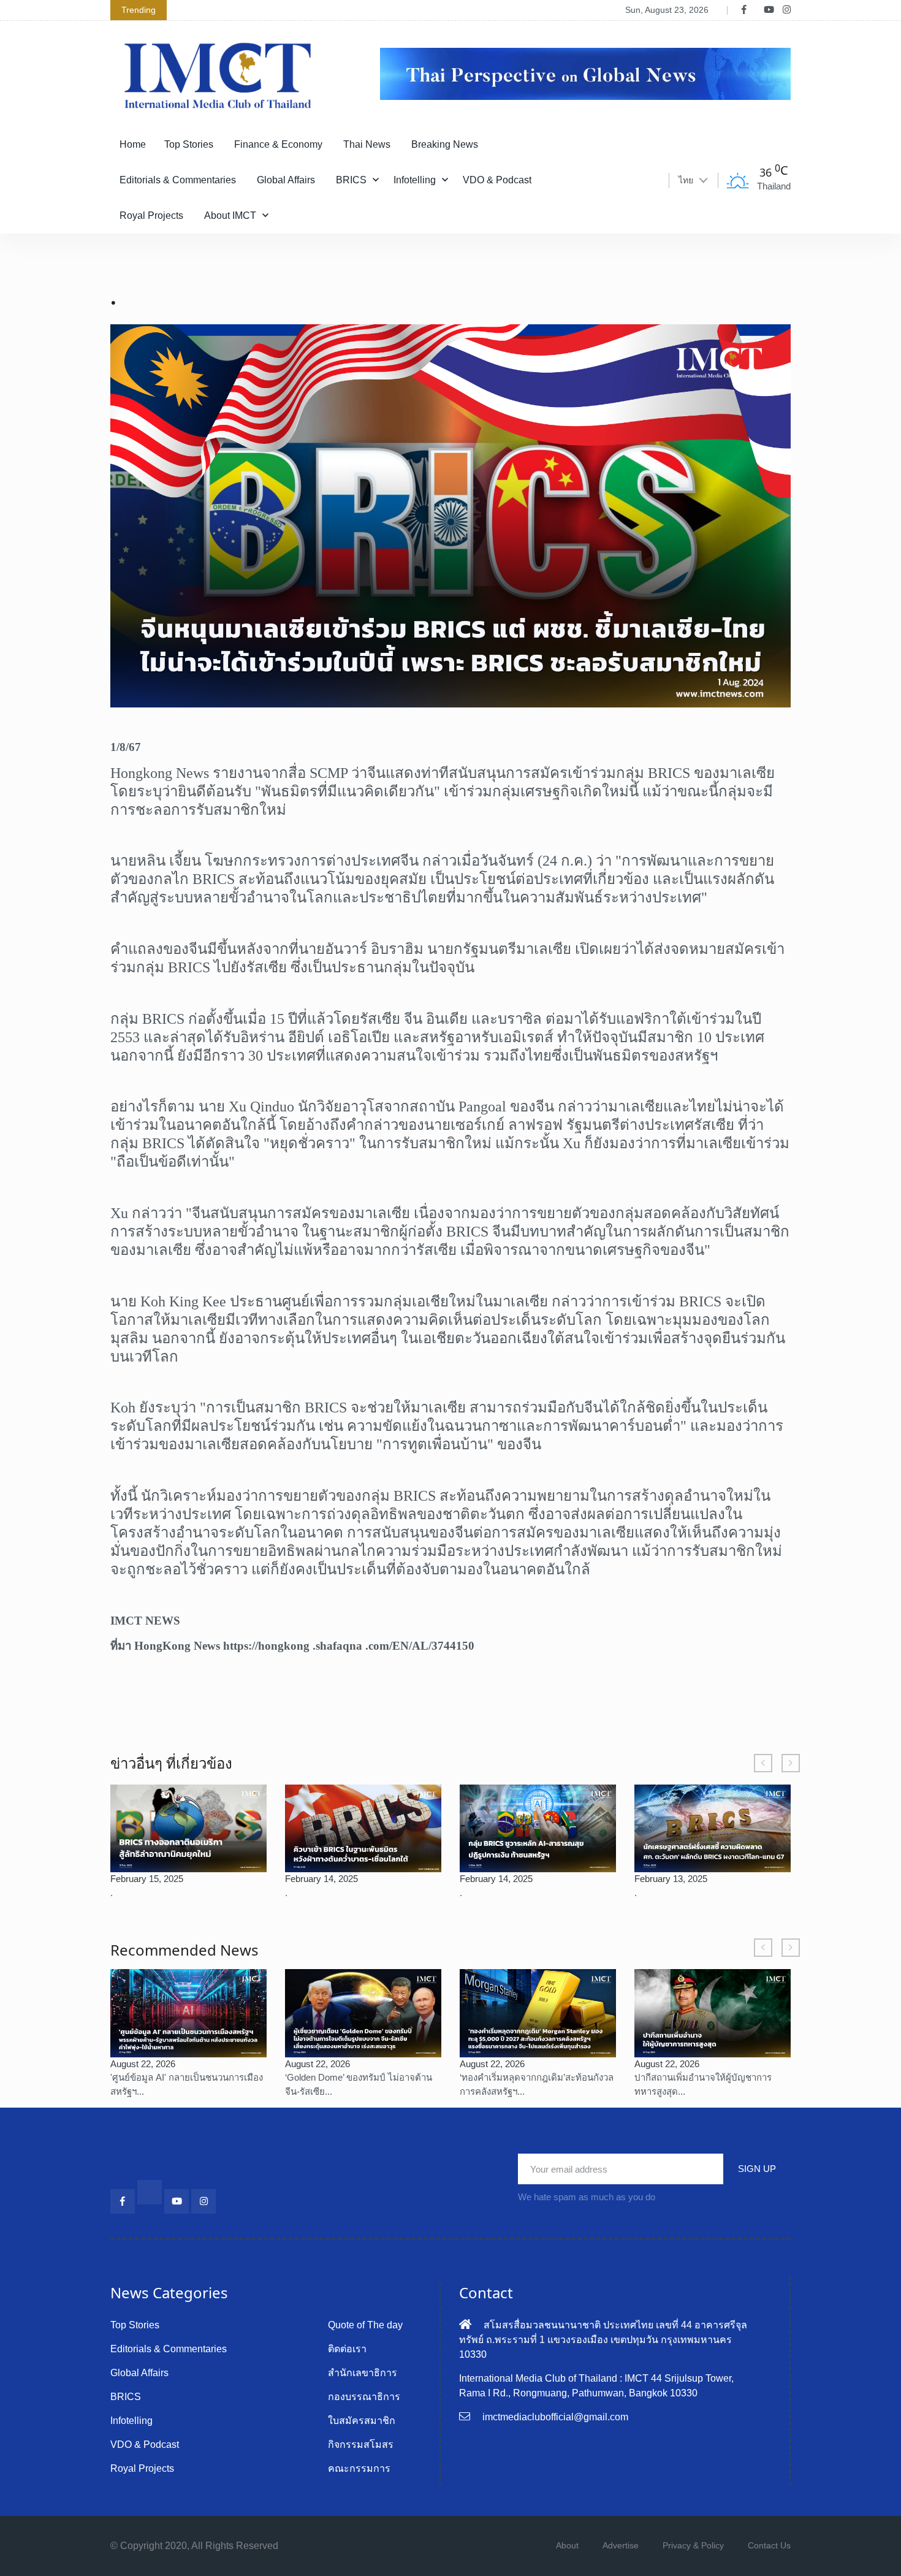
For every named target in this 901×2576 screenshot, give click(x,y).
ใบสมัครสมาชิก (362, 2421)
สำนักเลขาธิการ (363, 2373)
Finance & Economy (278, 144)
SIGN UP (757, 2169)
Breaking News (445, 144)
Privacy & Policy (693, 2545)
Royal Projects (151, 215)
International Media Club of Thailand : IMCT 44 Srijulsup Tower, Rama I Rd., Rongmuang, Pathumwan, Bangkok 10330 (596, 2386)
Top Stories (189, 144)
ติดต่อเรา (347, 2349)
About (567, 2545)
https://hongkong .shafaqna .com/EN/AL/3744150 (349, 1646)
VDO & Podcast (497, 180)
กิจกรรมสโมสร (361, 2445)
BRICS (351, 180)
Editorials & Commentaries (178, 180)
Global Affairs (286, 180)
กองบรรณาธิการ (364, 2397)
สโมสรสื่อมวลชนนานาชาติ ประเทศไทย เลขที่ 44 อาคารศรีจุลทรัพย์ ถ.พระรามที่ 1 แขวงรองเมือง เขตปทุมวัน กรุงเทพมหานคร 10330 (603, 2340)
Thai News (367, 144)
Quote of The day (365, 2325)
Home (133, 144)
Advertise (621, 2545)
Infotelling (415, 180)
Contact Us (769, 2545)
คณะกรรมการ (359, 2468)
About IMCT (230, 215)
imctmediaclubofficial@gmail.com (555, 2417)
